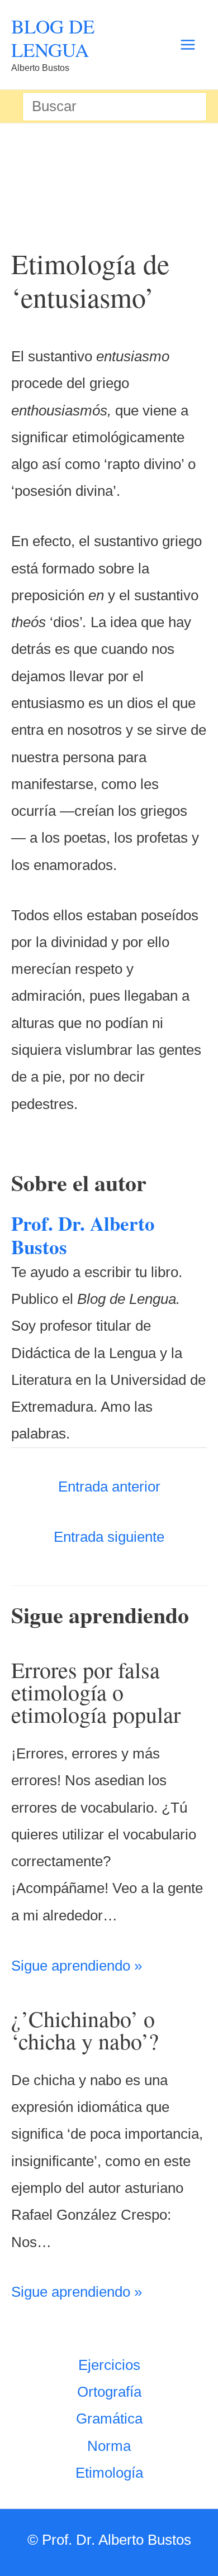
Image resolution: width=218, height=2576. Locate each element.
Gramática (109, 2419)
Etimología (109, 2473)
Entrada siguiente (109, 1537)
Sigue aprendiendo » (77, 1966)
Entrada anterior (109, 1487)
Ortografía (109, 2392)
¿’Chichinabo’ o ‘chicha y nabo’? (85, 2030)
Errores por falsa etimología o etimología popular (96, 1692)
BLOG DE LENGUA (53, 38)
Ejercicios (109, 2365)
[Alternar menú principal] (188, 45)
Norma (109, 2446)
